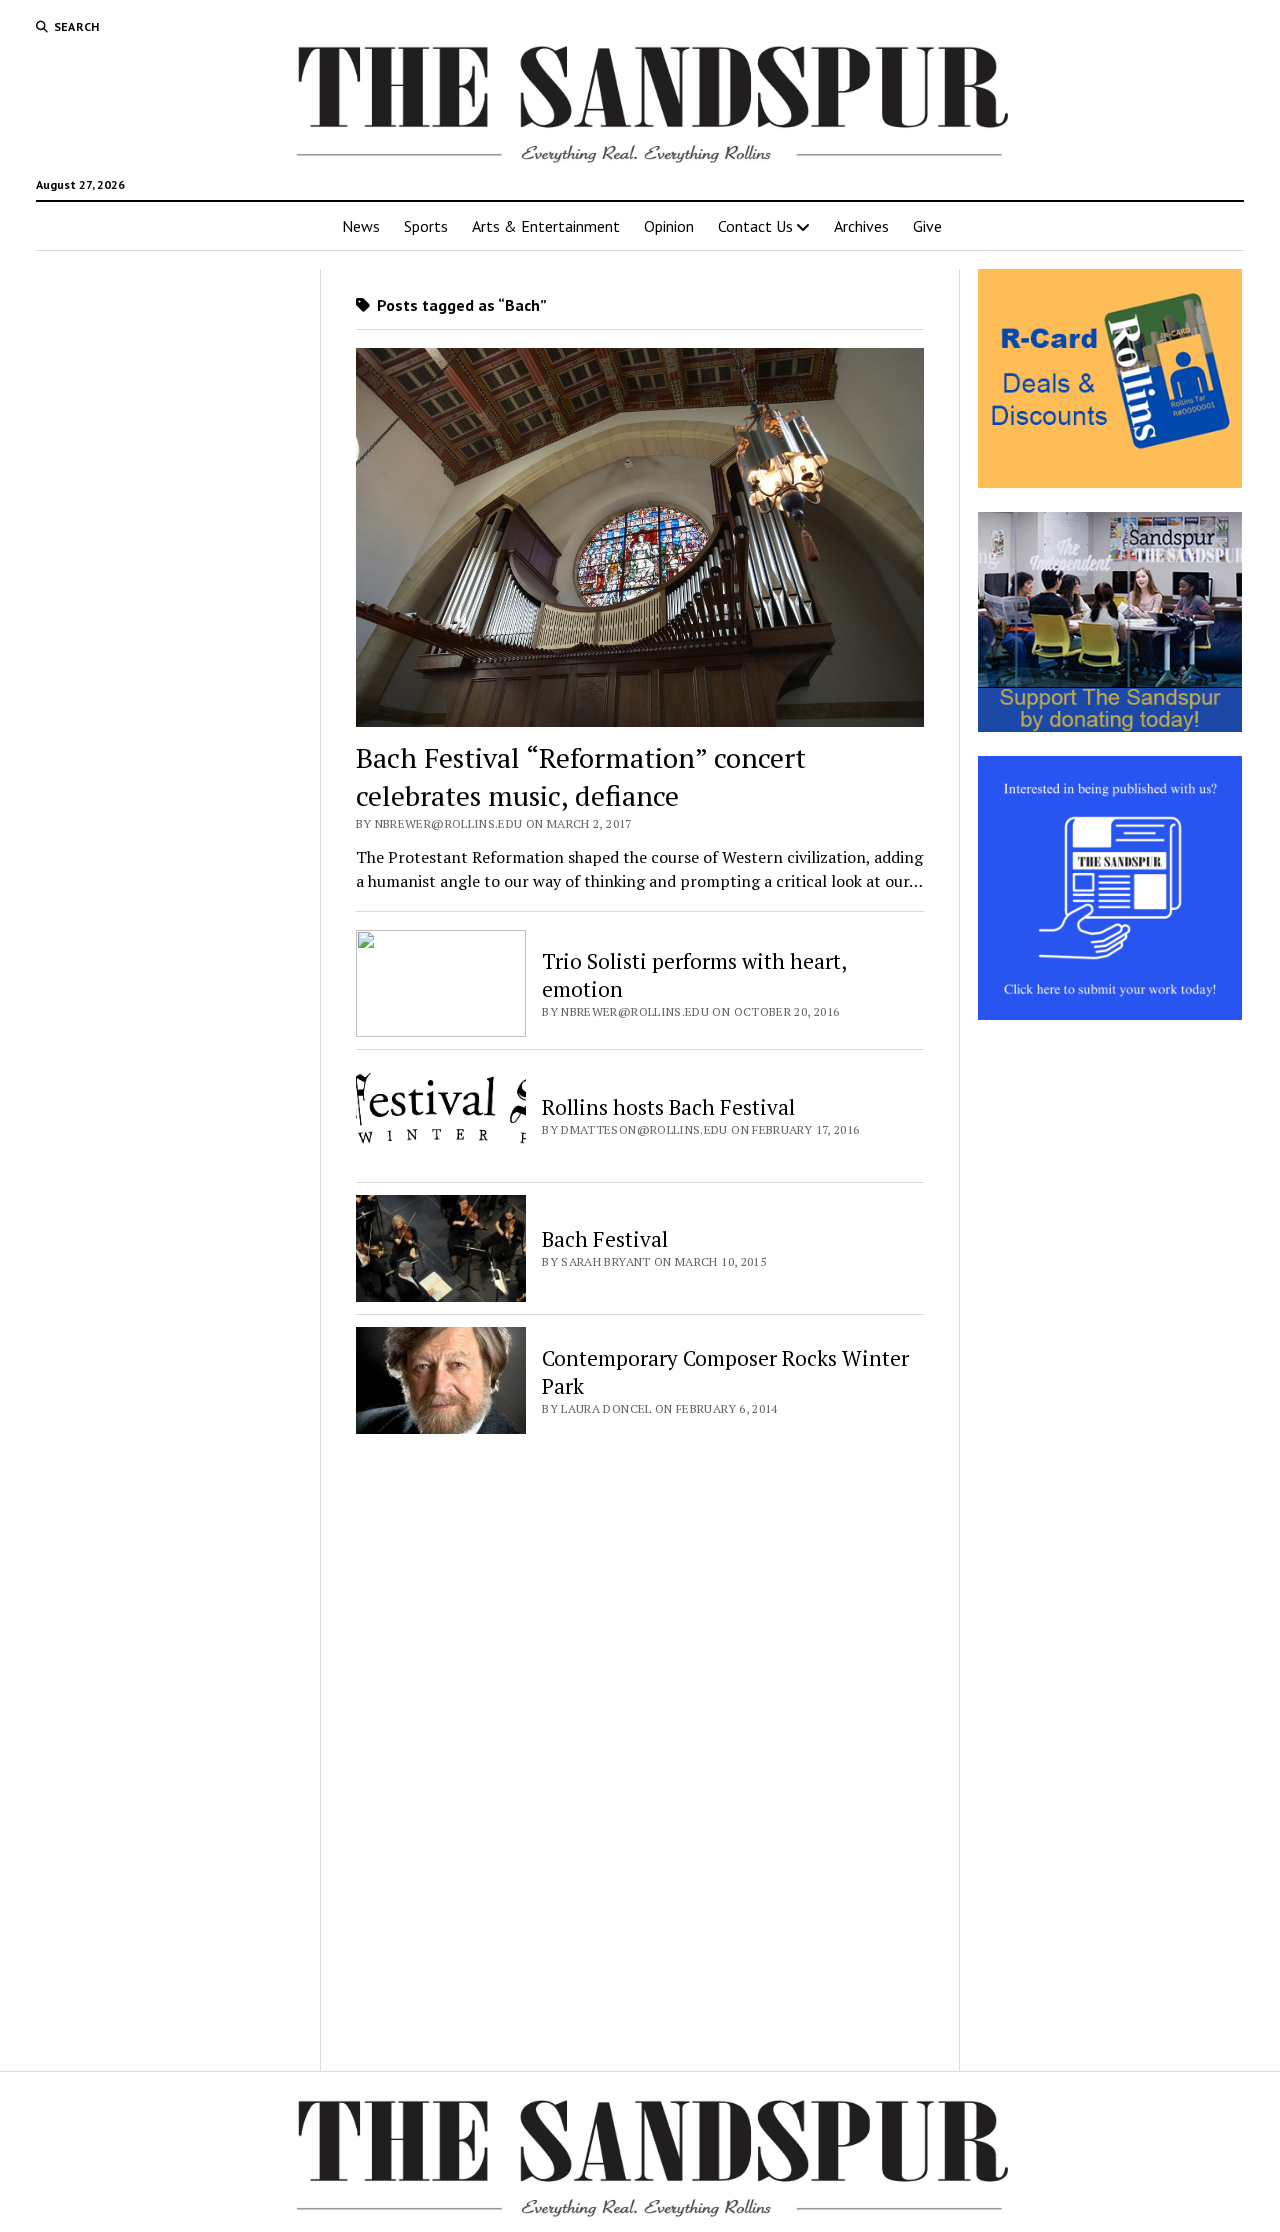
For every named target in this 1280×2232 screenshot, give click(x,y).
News (361, 226)
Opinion (669, 226)
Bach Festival (605, 1239)
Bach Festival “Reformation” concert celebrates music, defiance (581, 776)
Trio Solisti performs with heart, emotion (694, 975)
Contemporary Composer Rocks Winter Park (725, 1372)
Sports (426, 226)
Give (927, 226)
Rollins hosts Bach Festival (668, 1107)
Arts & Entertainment (546, 226)
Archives (861, 226)
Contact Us (755, 226)
